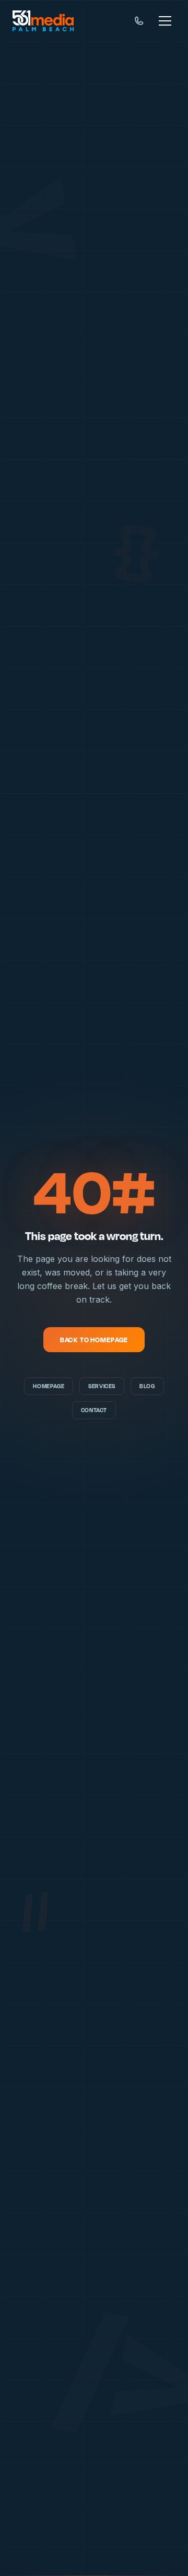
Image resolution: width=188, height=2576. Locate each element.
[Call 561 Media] (139, 21)
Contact (94, 1410)
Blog (147, 1386)
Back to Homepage (94, 1340)
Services (102, 1386)
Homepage (49, 1386)
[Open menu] (165, 21)
